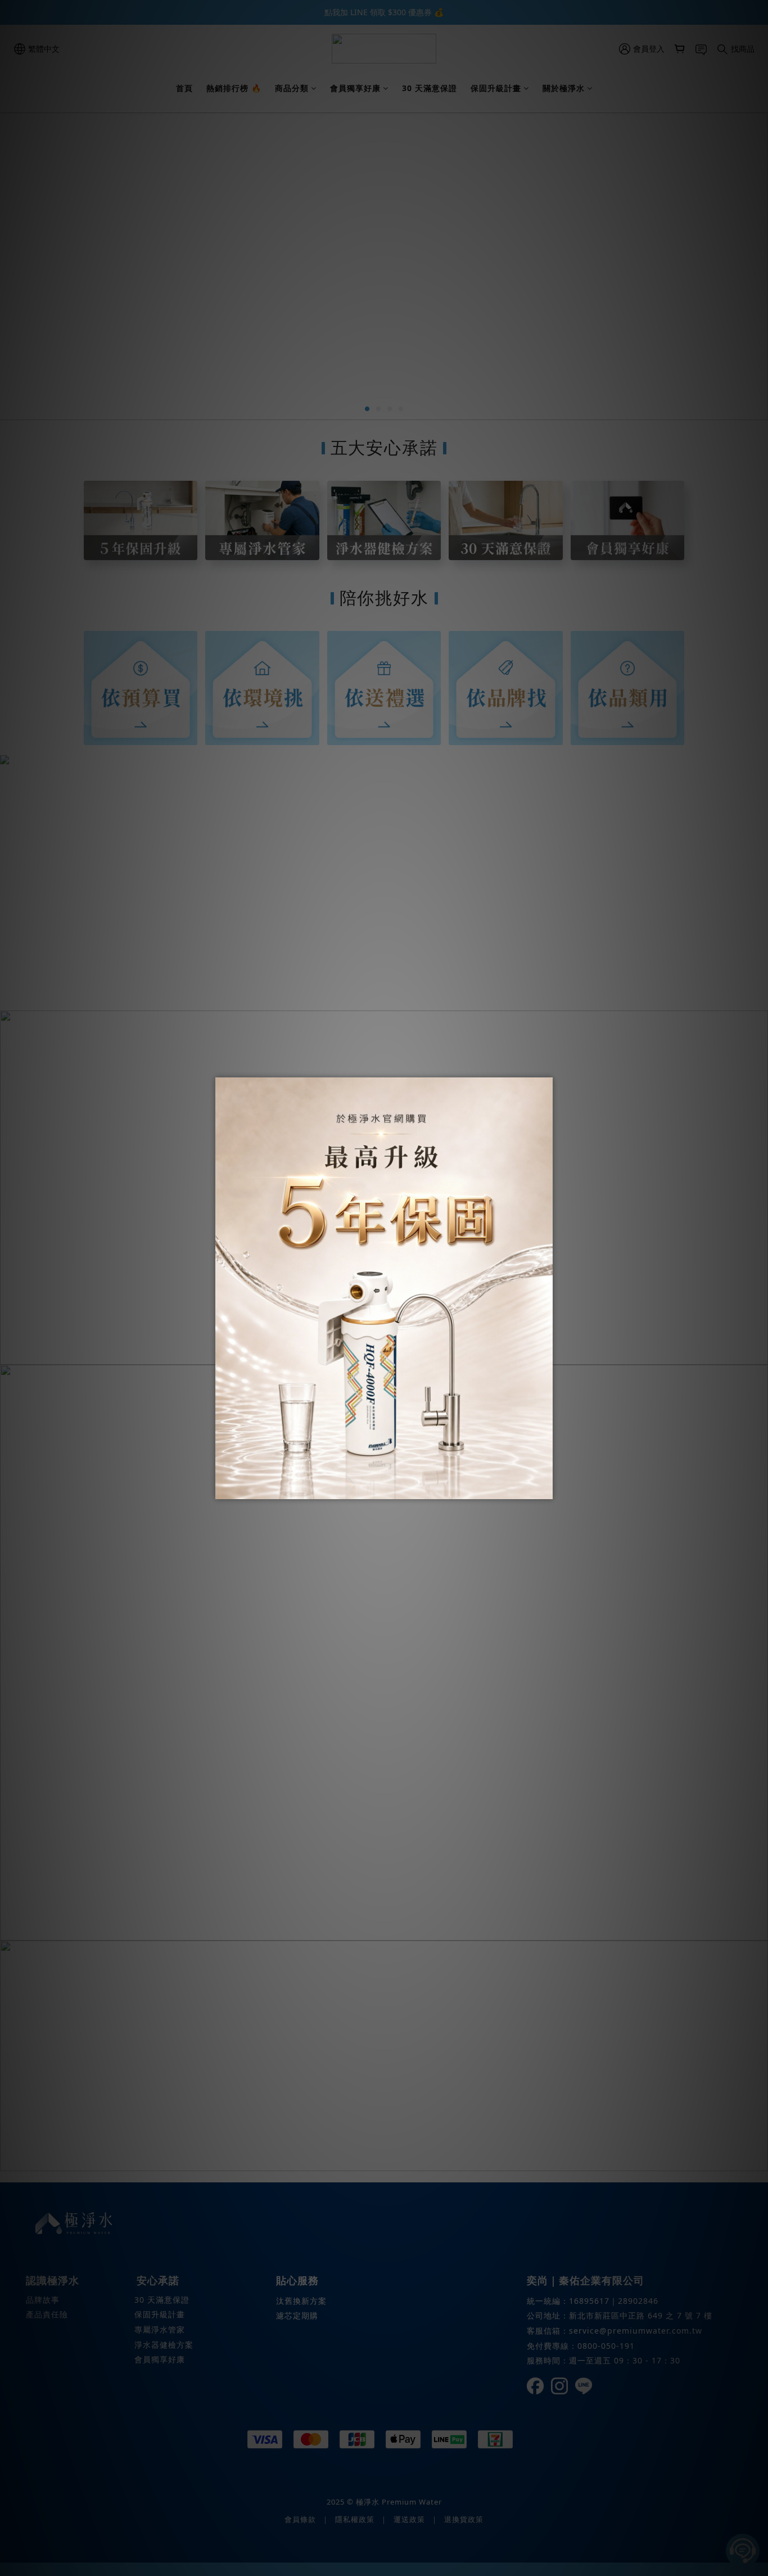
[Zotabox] (545, 1489)
